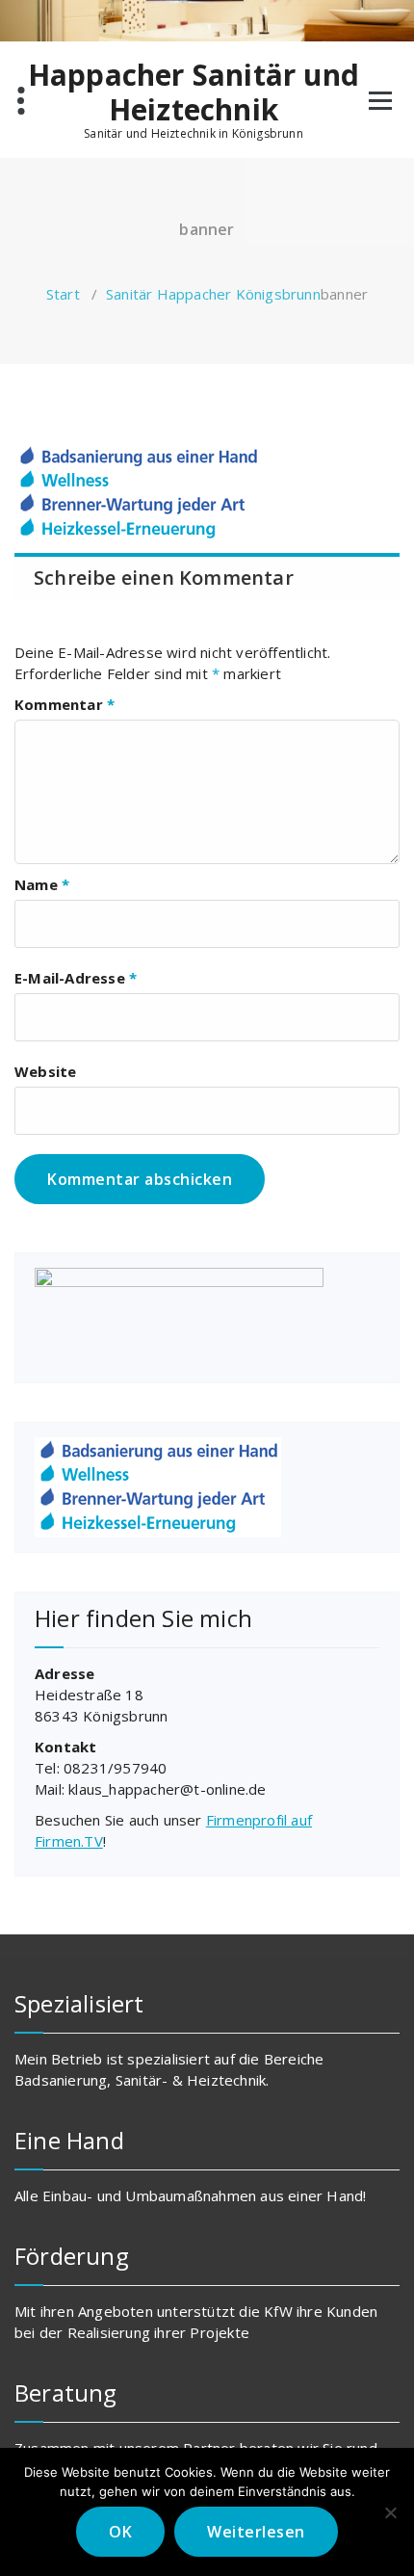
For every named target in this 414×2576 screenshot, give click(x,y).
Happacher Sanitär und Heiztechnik (194, 92)
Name (42, 884)
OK (120, 2532)
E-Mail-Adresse (76, 978)
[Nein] (390, 2512)
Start (63, 294)
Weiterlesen (256, 2532)
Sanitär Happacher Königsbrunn (213, 294)
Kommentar (65, 704)
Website (45, 1071)
